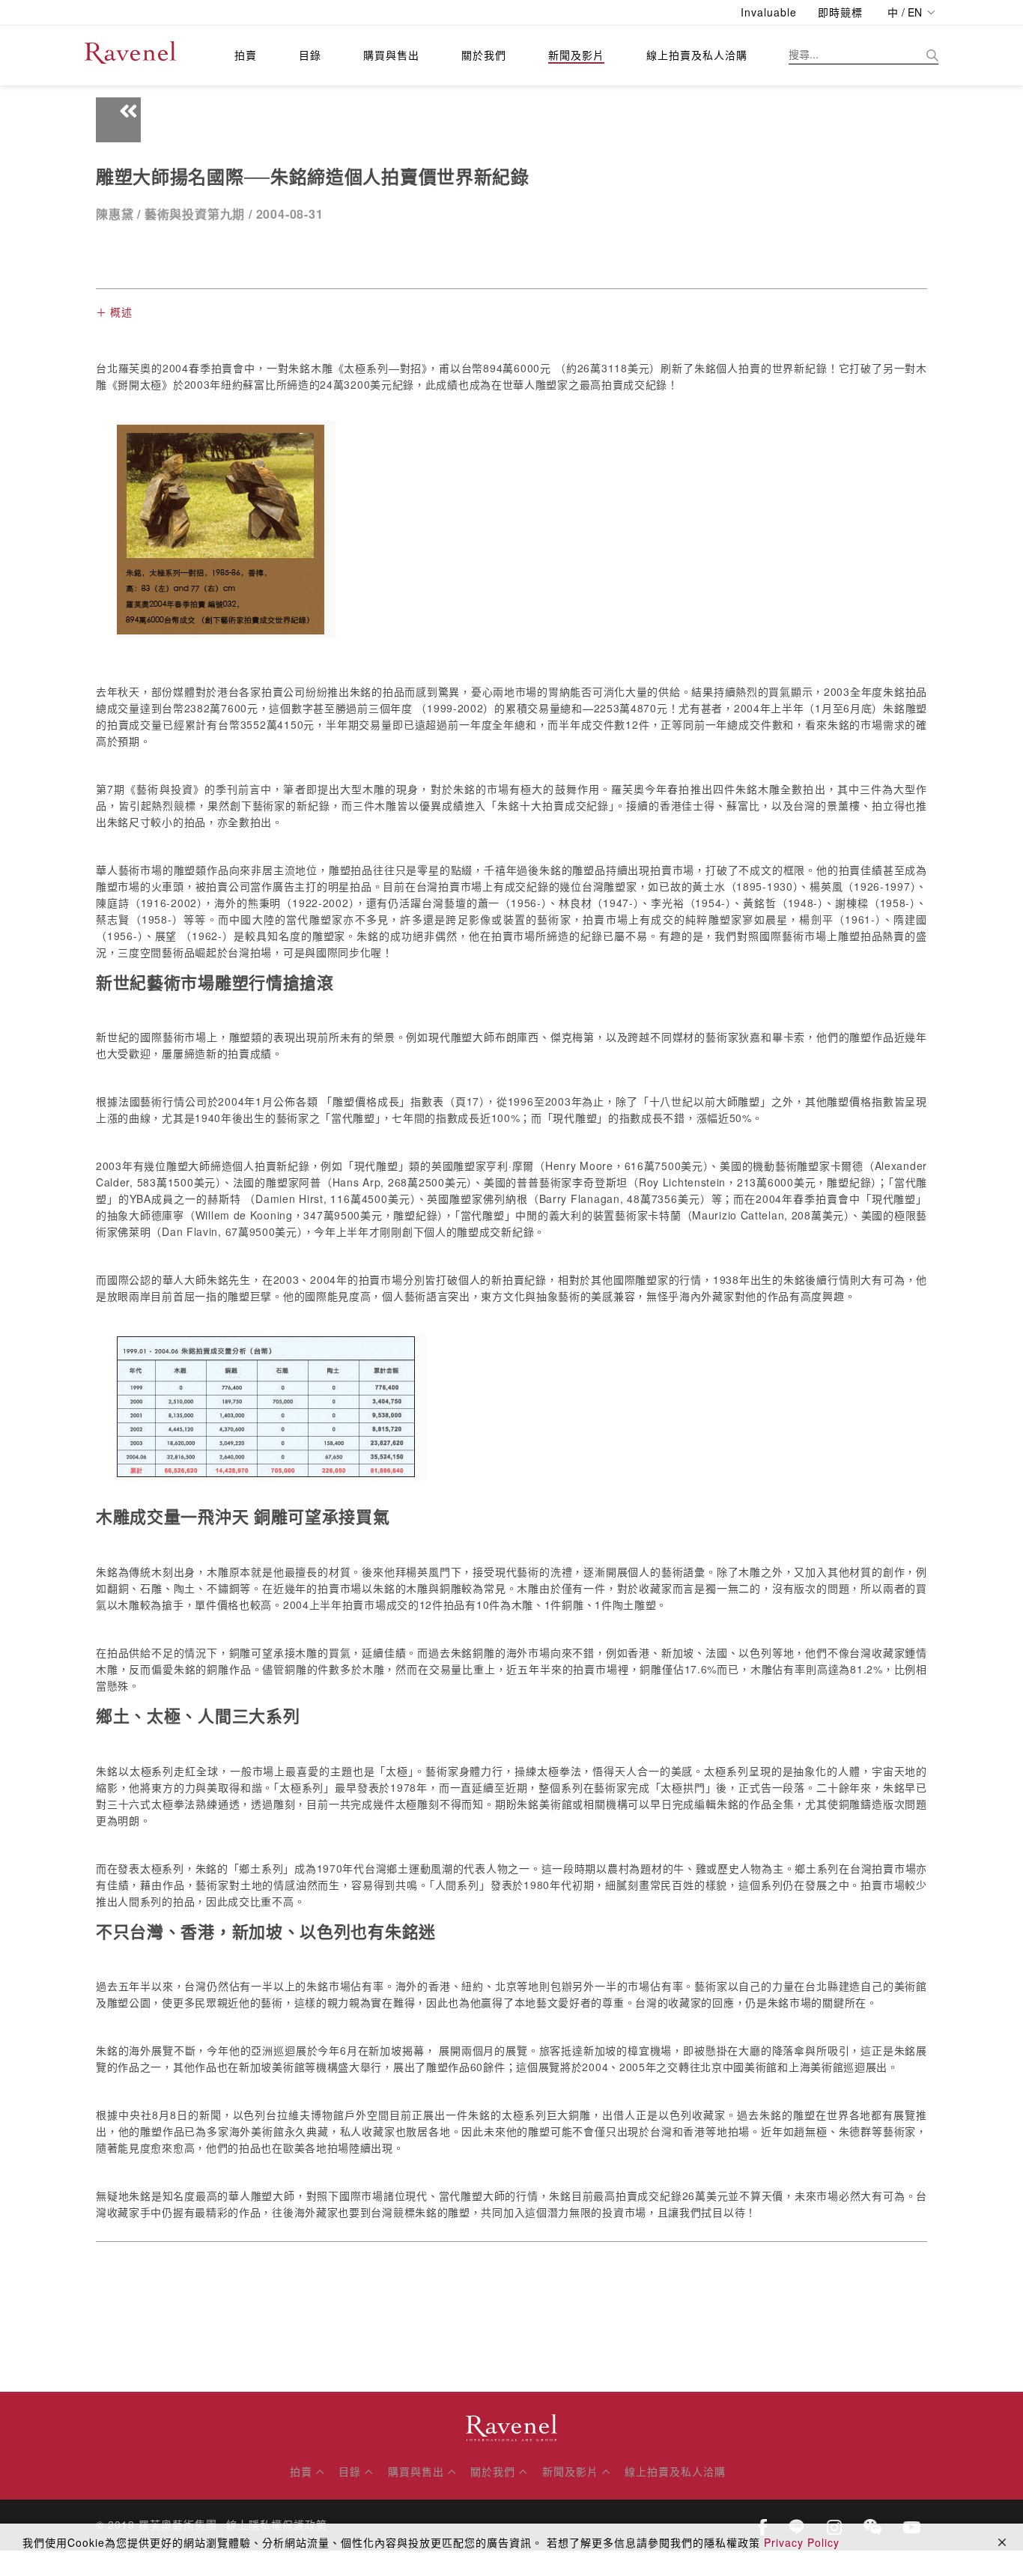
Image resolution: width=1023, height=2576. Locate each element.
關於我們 (484, 55)
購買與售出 (391, 55)
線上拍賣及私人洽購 (697, 55)
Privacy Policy (802, 2542)
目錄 (310, 55)
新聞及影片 (576, 55)
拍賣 (246, 55)
